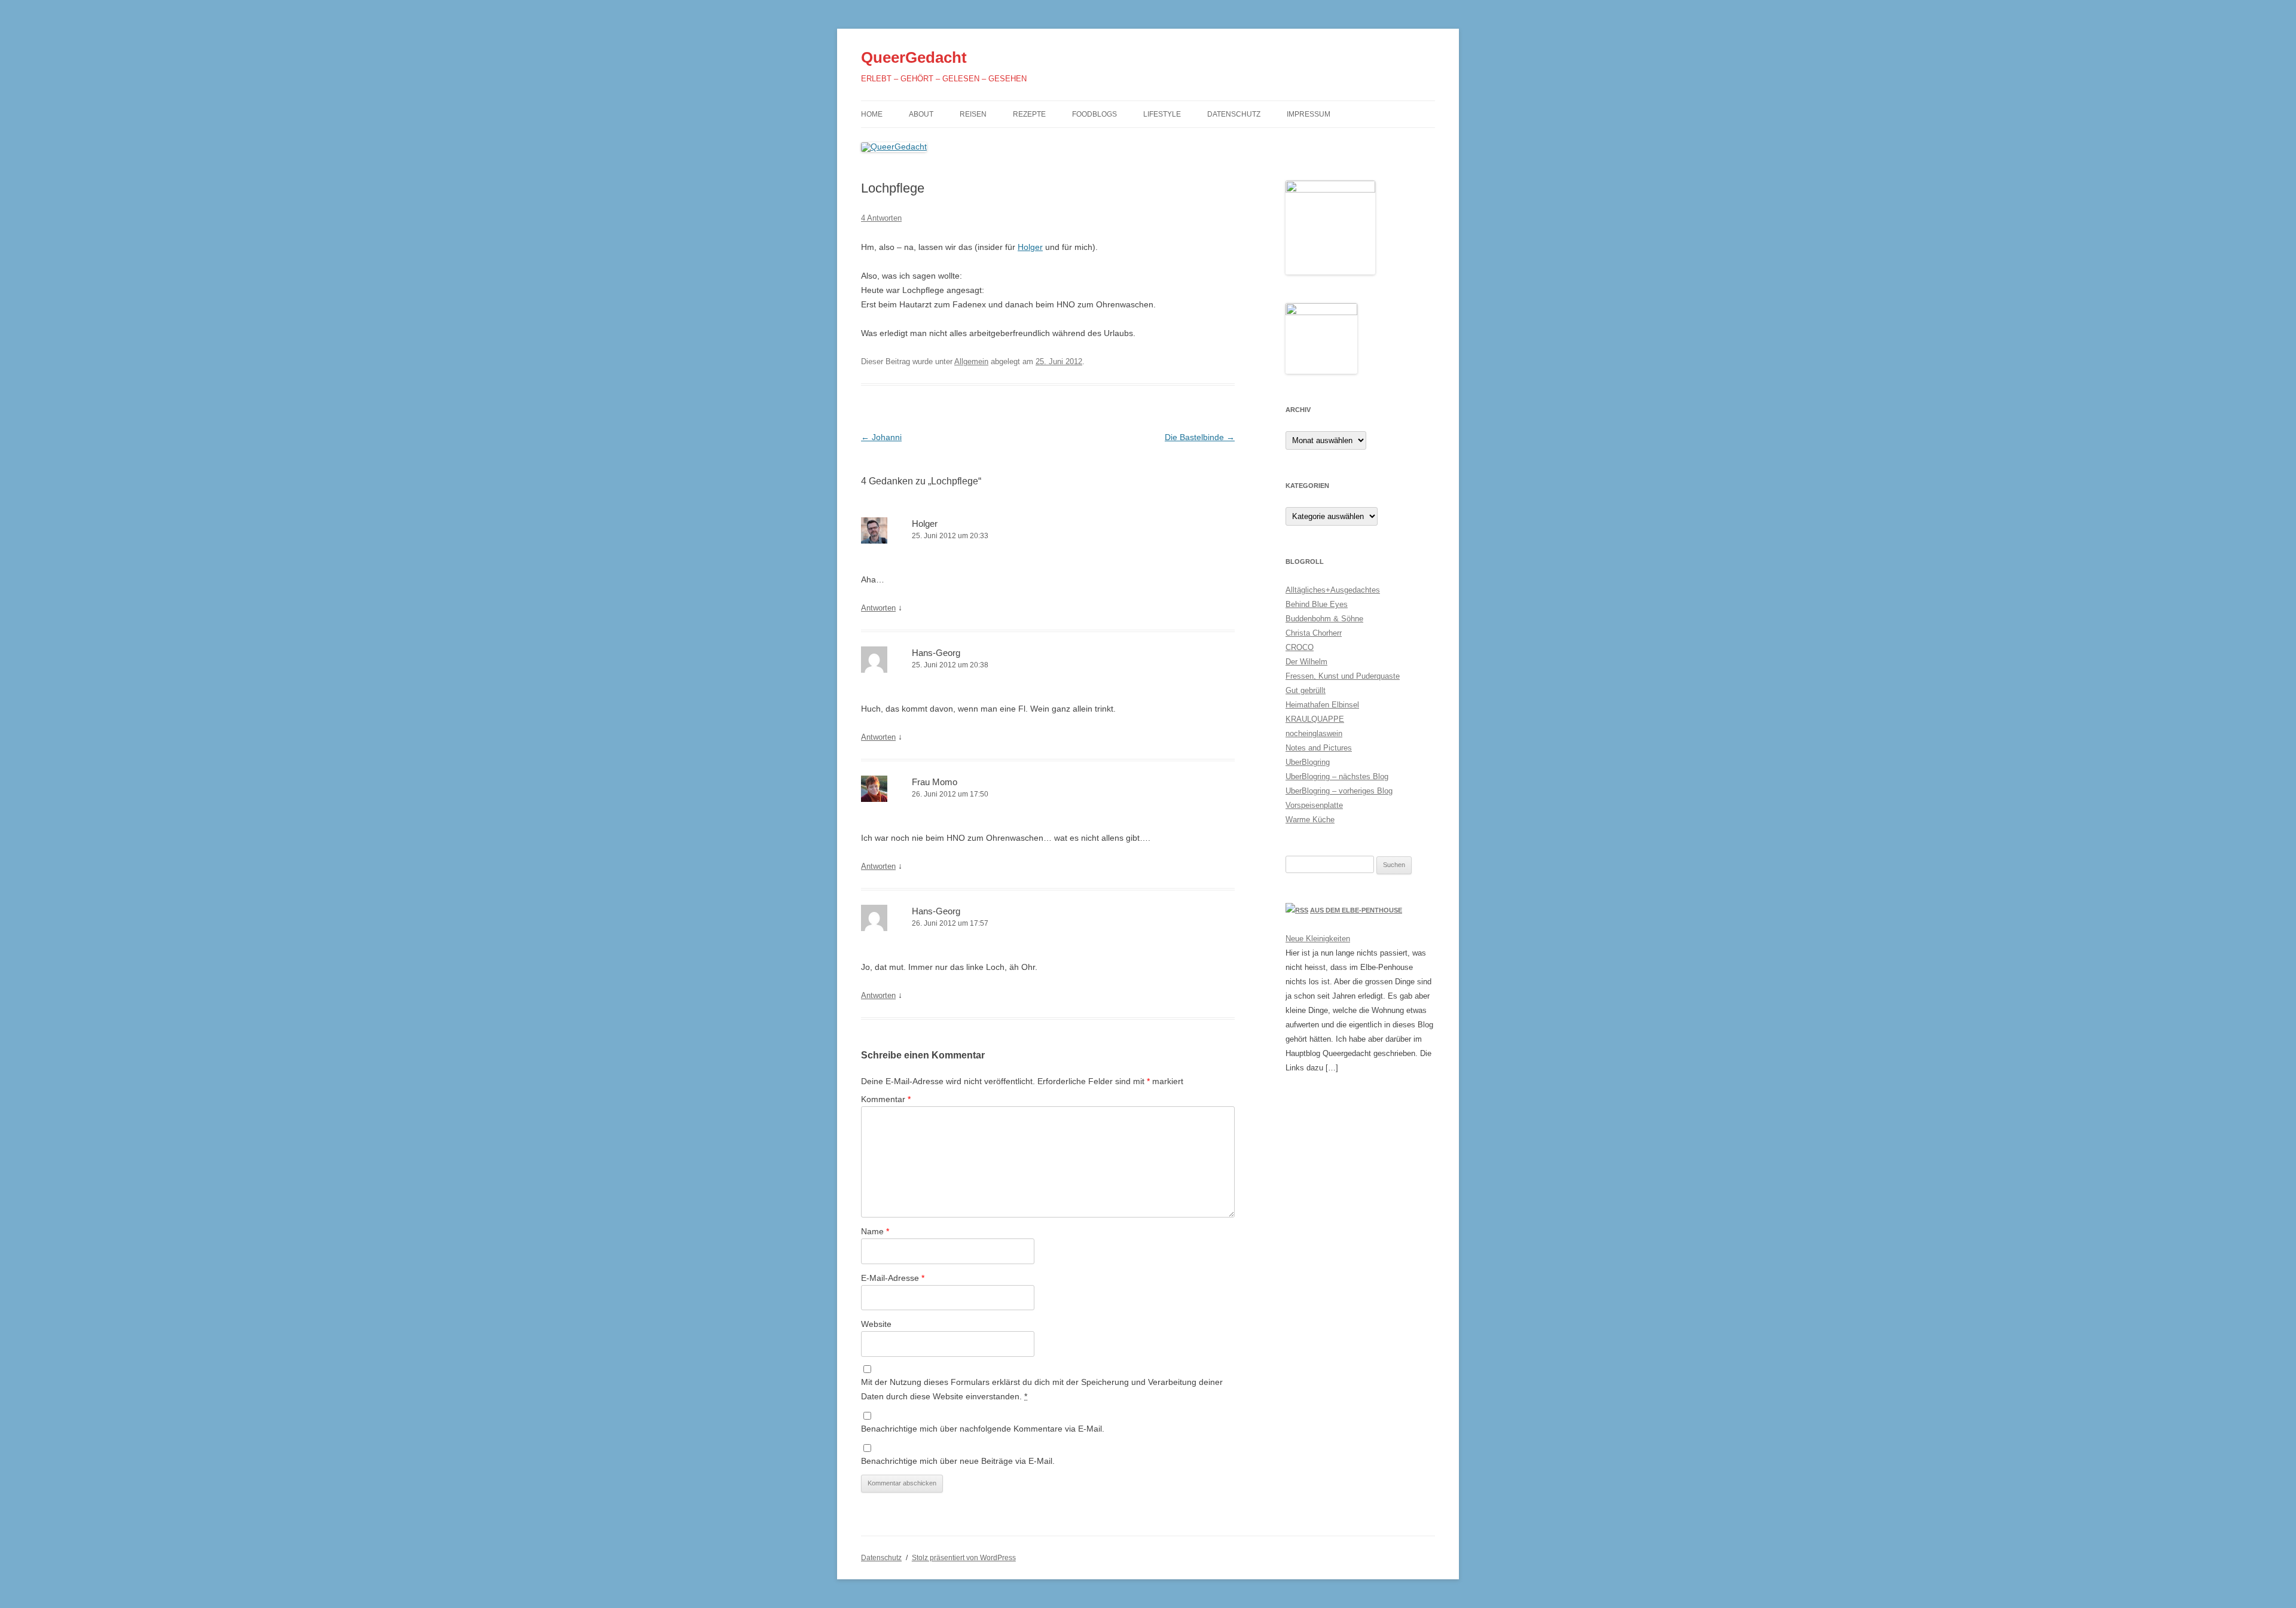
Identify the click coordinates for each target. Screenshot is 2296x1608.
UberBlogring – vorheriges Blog (1339, 791)
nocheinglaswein (1314, 733)
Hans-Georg (936, 653)
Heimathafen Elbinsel (1322, 705)
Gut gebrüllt (1306, 690)
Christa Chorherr (1314, 633)
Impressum (1309, 114)
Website (876, 1324)
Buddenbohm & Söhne (1324, 619)
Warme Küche (1310, 820)
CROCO (1300, 647)
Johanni (881, 437)
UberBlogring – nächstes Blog (1337, 776)
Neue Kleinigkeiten (1318, 939)
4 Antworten (881, 218)
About (921, 114)
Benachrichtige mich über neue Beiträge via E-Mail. (958, 1461)
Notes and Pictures (1319, 748)
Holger (1030, 247)
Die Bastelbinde (1200, 437)
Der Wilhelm (1306, 662)
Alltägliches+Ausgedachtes (1333, 590)
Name (875, 1231)
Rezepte (1029, 114)
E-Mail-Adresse (893, 1278)
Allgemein (971, 361)
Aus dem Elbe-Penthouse (1356, 910)
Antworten (878, 608)
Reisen (973, 114)
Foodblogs (1094, 114)
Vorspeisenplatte (1314, 805)
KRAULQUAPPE (1315, 719)
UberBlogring (1308, 762)
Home (872, 114)
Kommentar (886, 1099)
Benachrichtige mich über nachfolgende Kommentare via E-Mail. (983, 1429)
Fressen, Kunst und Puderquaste (1343, 676)
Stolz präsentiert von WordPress (964, 1558)
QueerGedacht (914, 57)
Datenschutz (1234, 114)
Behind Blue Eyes (1317, 604)
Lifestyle (1162, 114)
